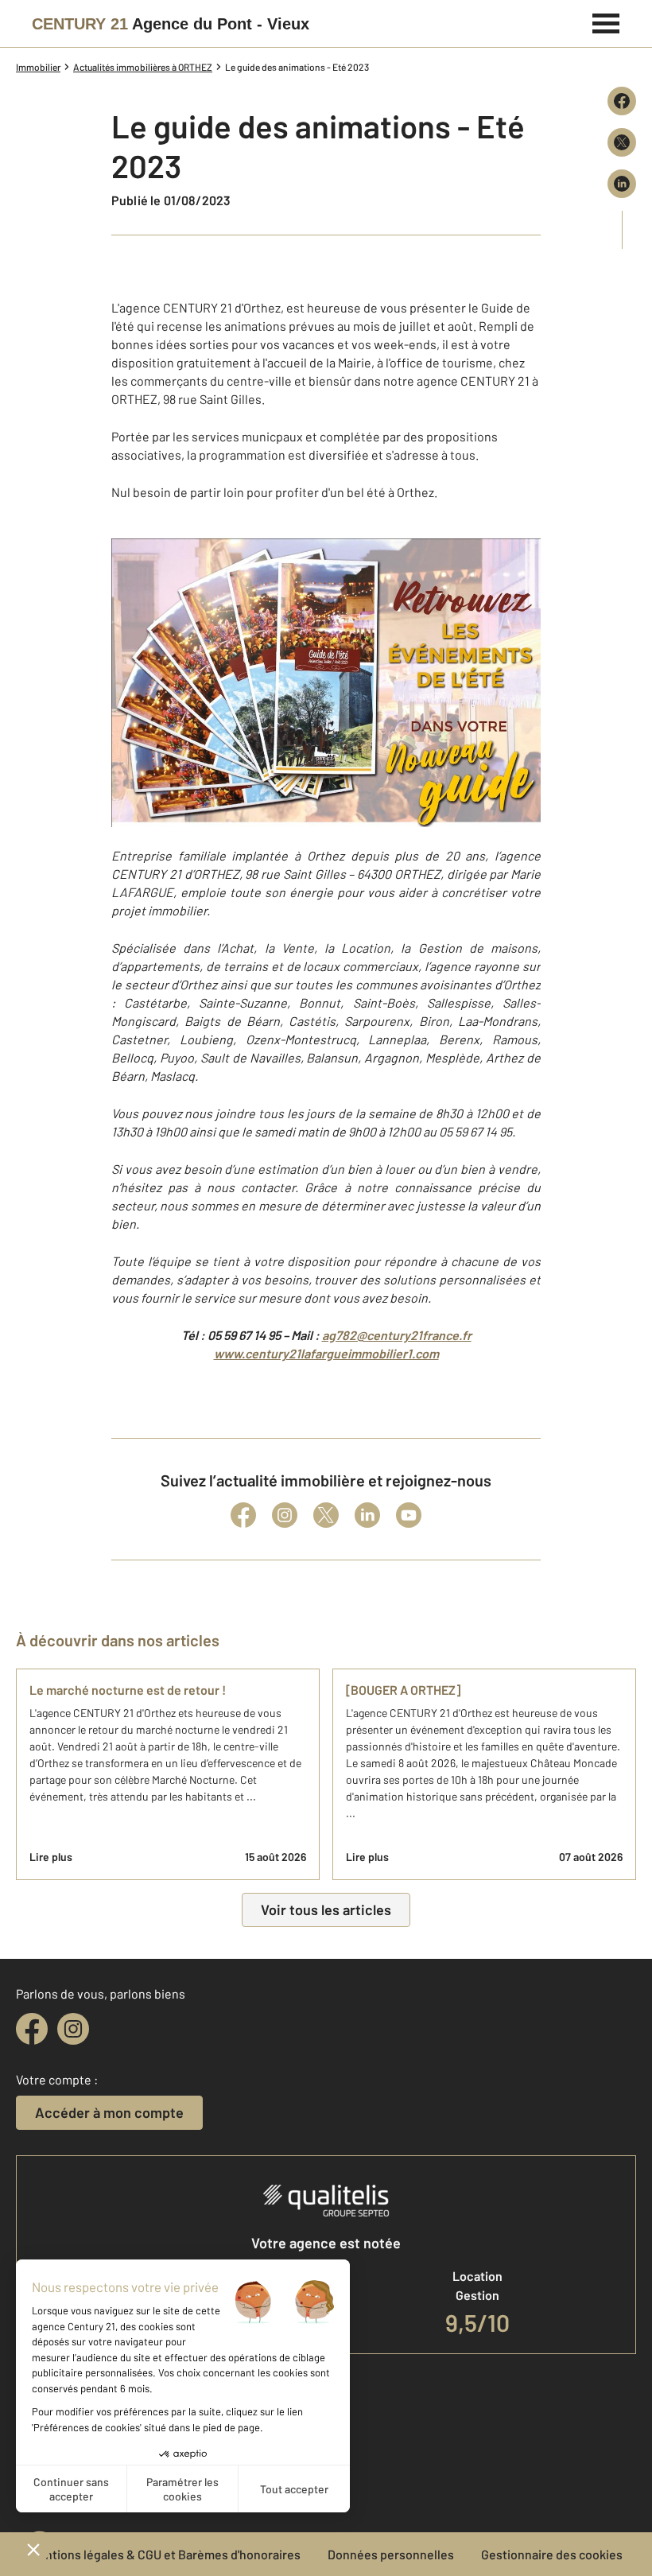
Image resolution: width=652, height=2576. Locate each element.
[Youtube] (409, 1515)
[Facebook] (243, 1515)
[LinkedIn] (367, 1515)
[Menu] (606, 21)
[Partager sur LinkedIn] (622, 184)
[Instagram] (285, 1515)
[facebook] (32, 2029)
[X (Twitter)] (326, 1515)
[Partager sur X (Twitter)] (622, 142)
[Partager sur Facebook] (622, 101)
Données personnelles (391, 2554)
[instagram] (73, 2029)
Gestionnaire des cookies (552, 2554)
